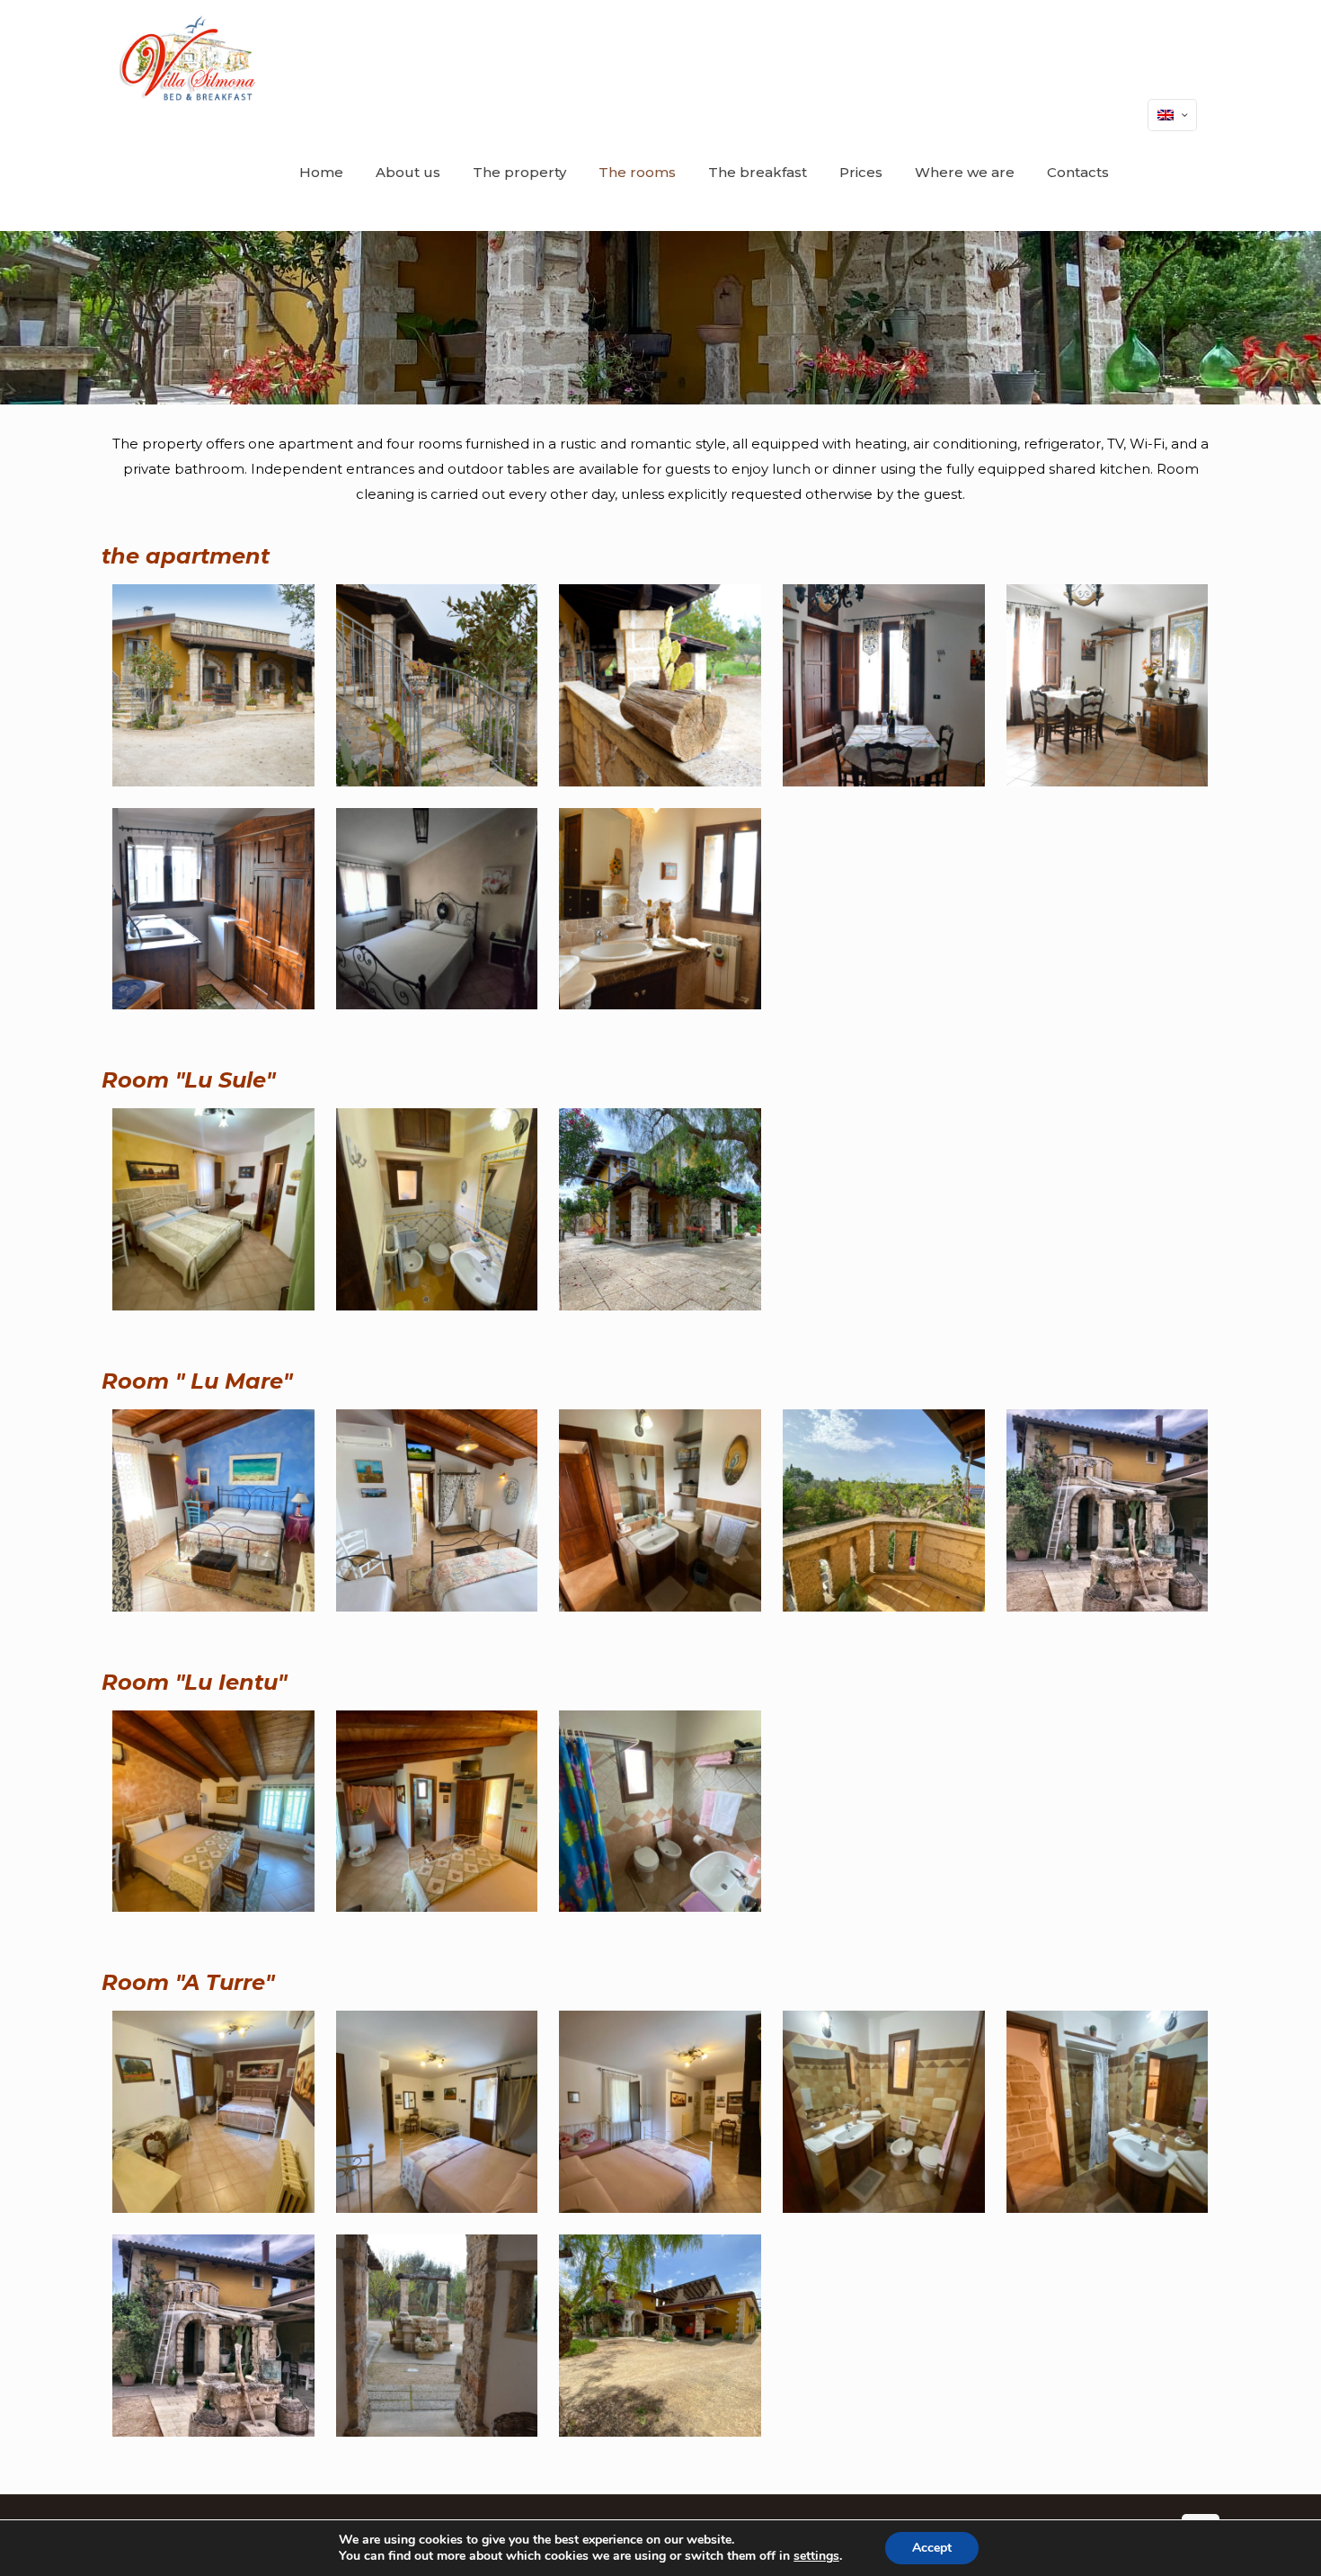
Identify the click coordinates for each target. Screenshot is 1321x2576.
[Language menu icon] (1172, 115)
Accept (932, 2548)
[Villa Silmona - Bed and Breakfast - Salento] (189, 58)
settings (816, 2556)
